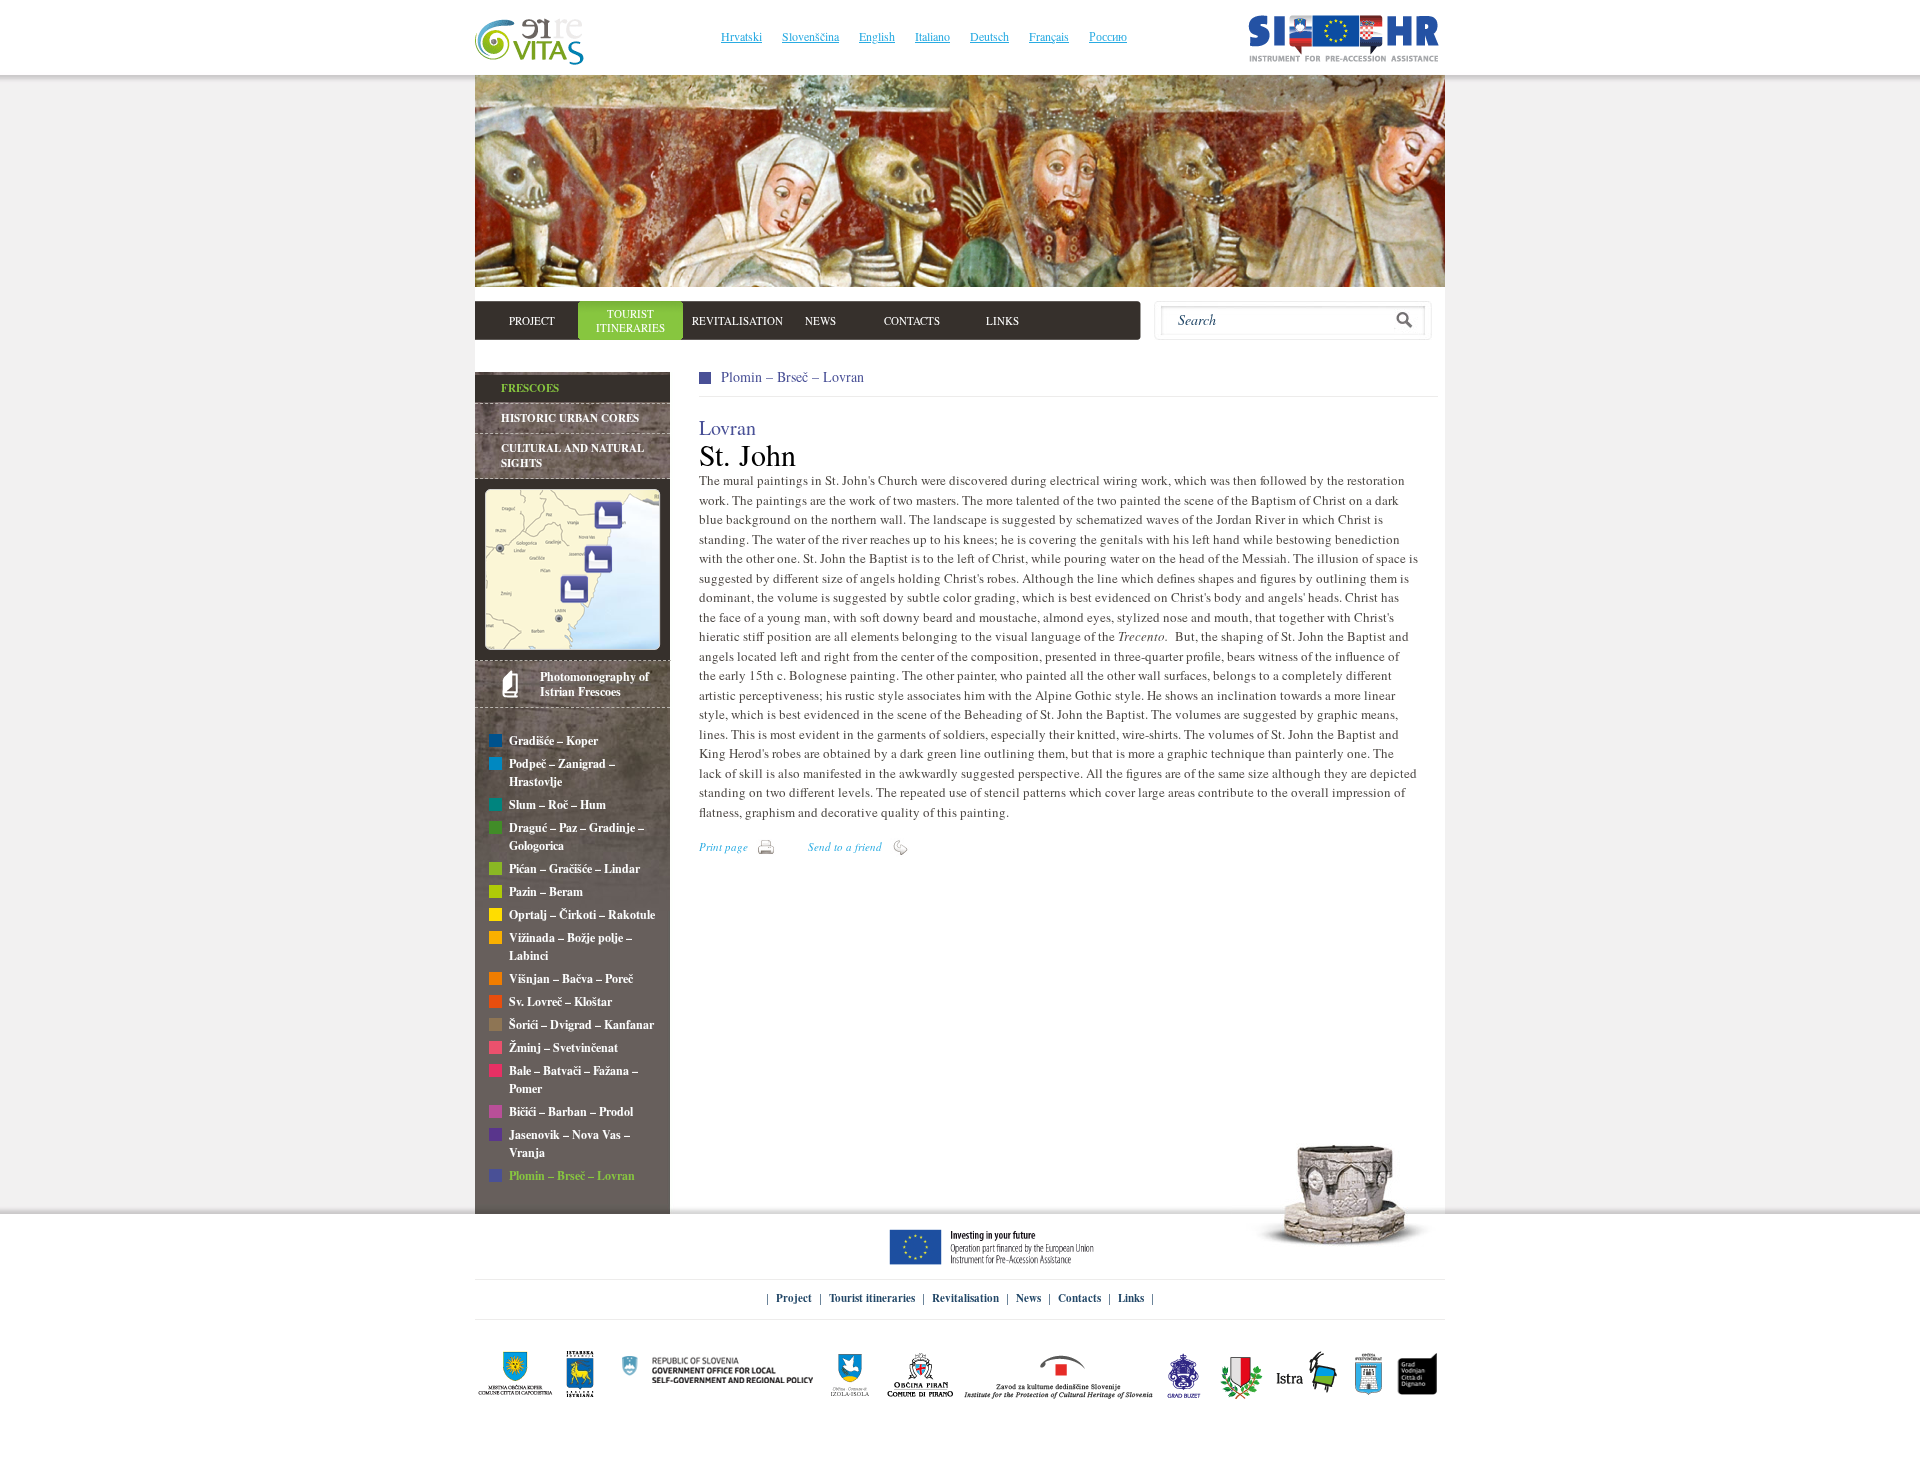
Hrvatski (741, 36)
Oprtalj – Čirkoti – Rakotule (582, 914)
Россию (1108, 36)
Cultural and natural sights (572, 455)
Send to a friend (845, 846)
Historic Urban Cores (570, 418)
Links (1131, 1298)
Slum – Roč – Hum (557, 804)
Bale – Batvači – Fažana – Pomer (573, 1079)
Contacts (1079, 1298)
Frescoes (530, 388)
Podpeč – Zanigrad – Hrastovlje (562, 772)
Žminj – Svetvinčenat (563, 1047)
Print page (723, 846)
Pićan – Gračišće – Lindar (574, 868)
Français (1049, 36)
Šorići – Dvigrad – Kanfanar (581, 1024)
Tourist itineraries (872, 1298)
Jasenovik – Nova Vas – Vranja (569, 1143)
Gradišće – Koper (553, 740)
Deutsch (989, 36)
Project (794, 1298)
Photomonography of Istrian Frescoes (594, 684)
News (1028, 1298)
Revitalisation (965, 1298)
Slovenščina (810, 36)
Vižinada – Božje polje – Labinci (570, 946)
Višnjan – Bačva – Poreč (571, 978)
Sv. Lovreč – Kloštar (560, 1001)
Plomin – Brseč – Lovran (572, 1175)
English (877, 36)
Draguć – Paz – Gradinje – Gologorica (576, 836)
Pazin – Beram (546, 891)
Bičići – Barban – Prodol (571, 1111)
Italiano (932, 36)
